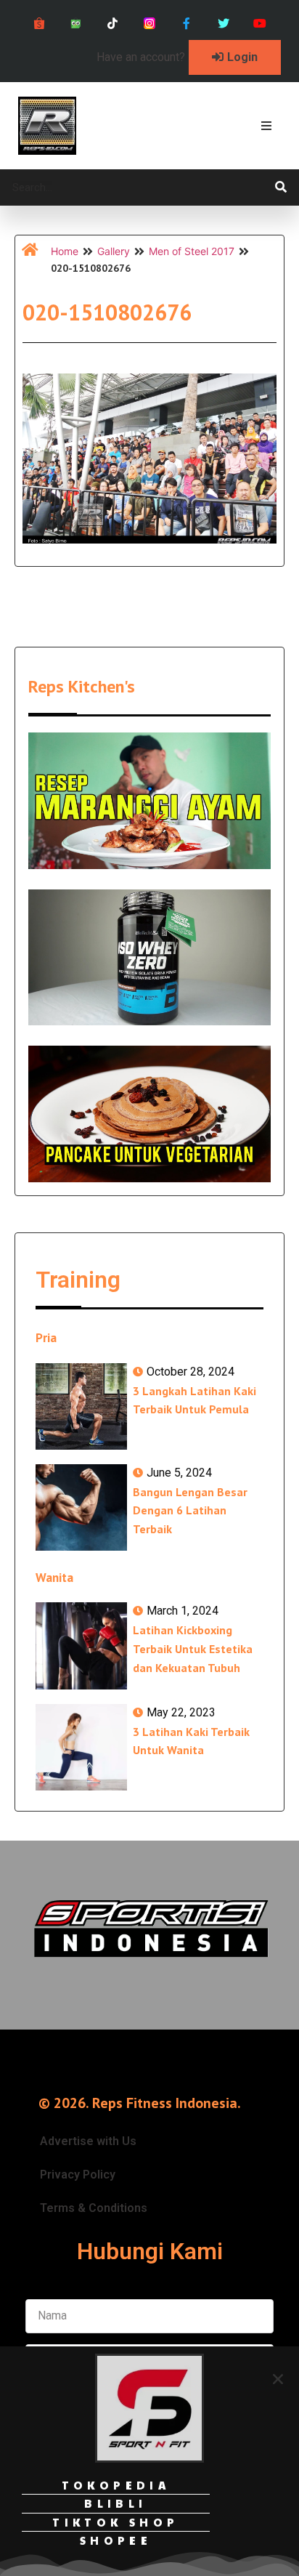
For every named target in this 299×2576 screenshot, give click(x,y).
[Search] (281, 187)
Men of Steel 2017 (192, 251)
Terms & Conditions (94, 2208)
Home (65, 251)
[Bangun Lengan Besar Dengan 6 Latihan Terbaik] (81, 1507)
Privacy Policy (78, 2175)
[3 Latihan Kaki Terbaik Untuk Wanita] (81, 1747)
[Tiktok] (113, 24)
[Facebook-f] (186, 24)
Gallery (114, 251)
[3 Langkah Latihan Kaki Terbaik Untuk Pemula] (81, 1406)
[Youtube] (260, 24)
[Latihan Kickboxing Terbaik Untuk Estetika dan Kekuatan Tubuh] (81, 1646)
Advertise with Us (88, 2141)
